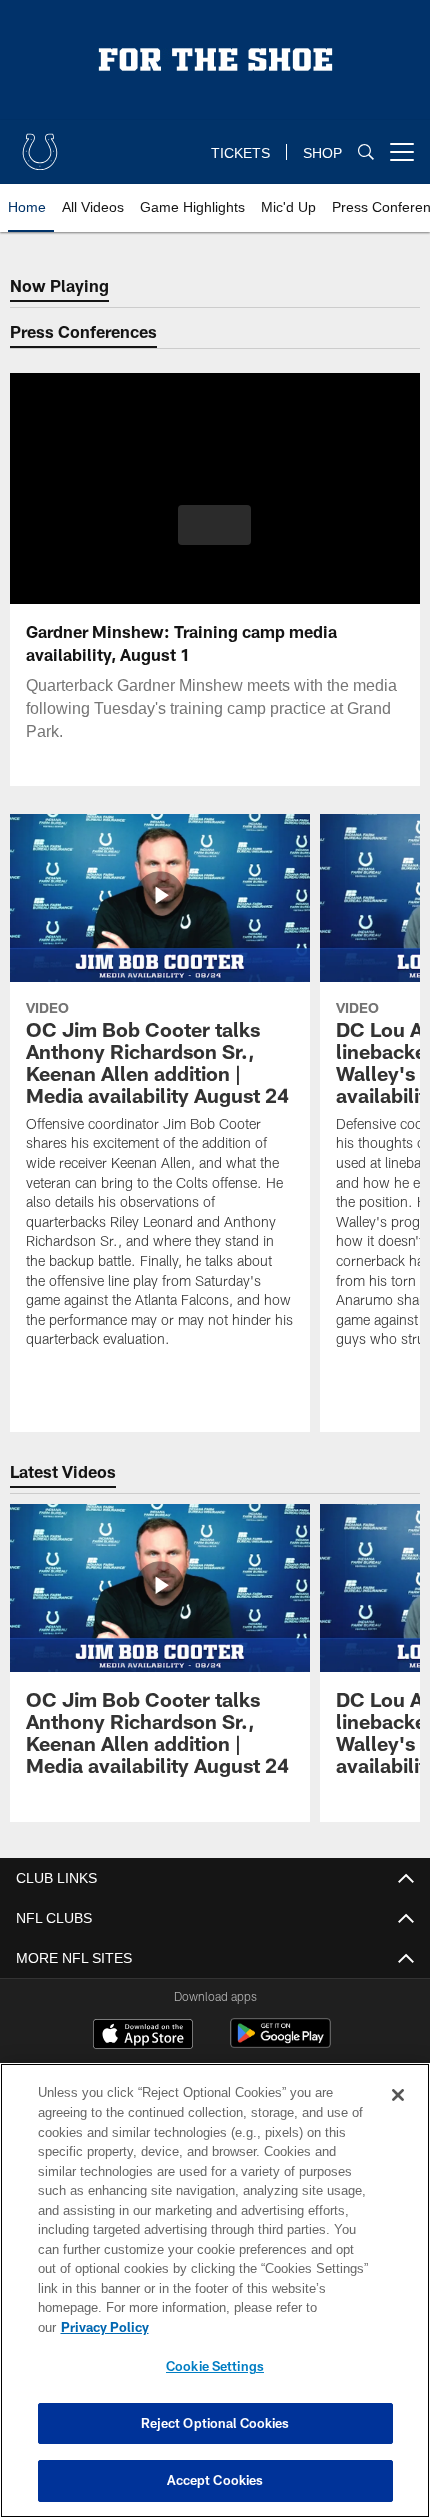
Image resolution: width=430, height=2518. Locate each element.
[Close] (398, 2115)
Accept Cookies (215, 2480)
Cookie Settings (215, 2366)
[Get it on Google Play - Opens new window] (280, 2043)
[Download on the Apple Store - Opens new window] (143, 2036)
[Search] (366, 152)
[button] (214, 525)
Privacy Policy (259, 2327)
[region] (215, 2300)
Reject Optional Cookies (215, 2423)
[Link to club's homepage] (40, 144)
